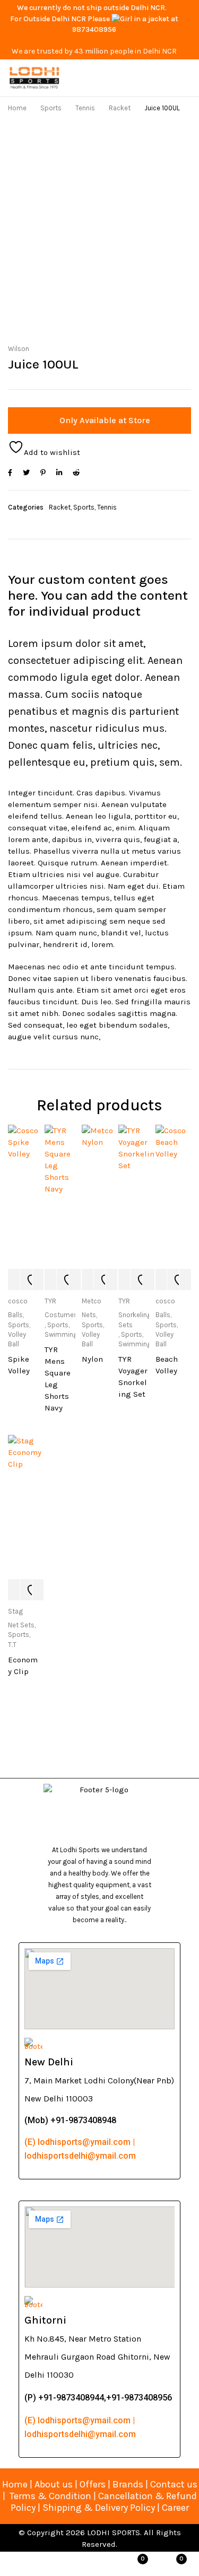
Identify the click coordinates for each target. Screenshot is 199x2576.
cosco (18, 1301)
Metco (92, 1301)
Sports (51, 108)
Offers (93, 2484)
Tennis (85, 108)
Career (175, 2508)
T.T (12, 1645)
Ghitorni (45, 2320)
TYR (50, 1301)
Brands (129, 2484)
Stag (15, 1611)
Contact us (174, 2484)
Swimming (61, 1334)
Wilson (19, 349)
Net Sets (21, 1625)
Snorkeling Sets (135, 1320)
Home (17, 108)
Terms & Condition (50, 2496)
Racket (120, 108)
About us (54, 2484)
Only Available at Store (105, 420)
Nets (89, 1315)
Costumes (61, 1315)
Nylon (92, 1359)
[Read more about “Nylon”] (88, 1280)
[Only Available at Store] (14, 1280)
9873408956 (94, 29)
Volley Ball (17, 1339)
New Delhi (49, 2062)
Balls (15, 1315)
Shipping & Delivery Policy (99, 2508)
